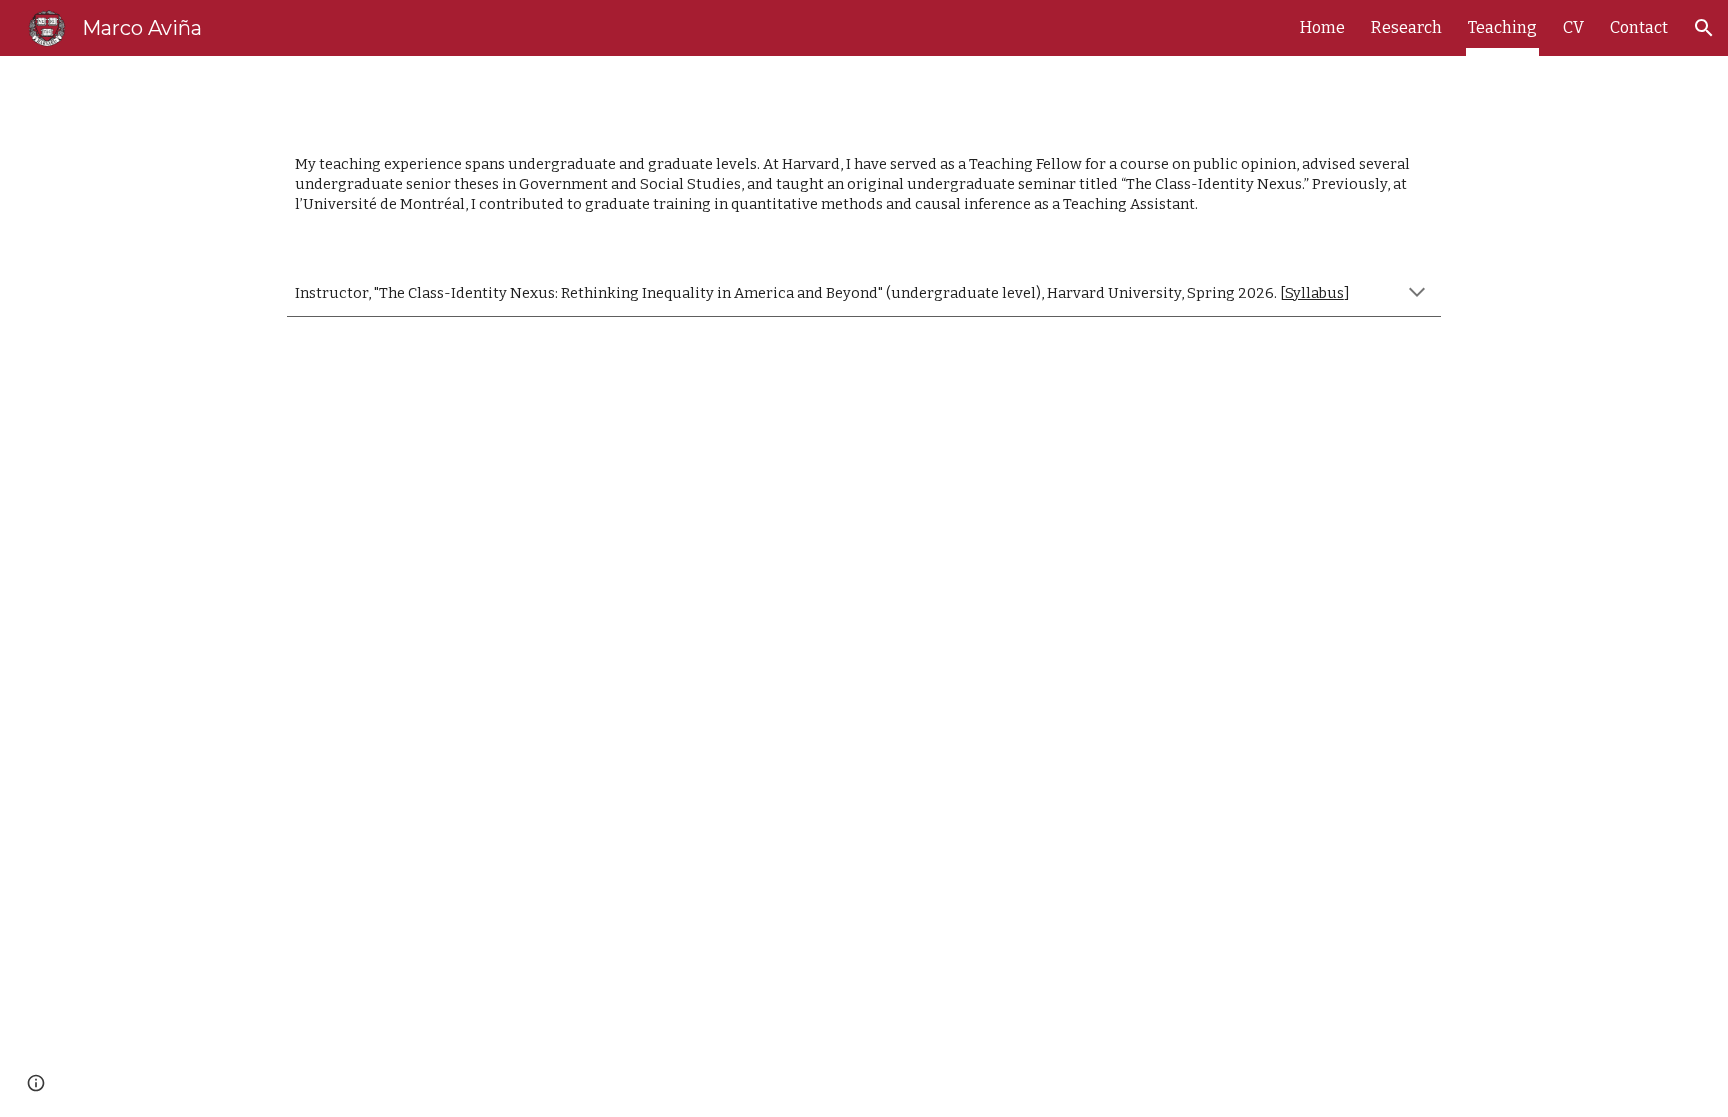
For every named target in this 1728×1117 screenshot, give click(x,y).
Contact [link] (1639, 27)
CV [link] (1573, 27)
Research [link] (1406, 27)
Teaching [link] (1502, 27)
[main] (864, 184)
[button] (1704, 28)
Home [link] (1322, 27)
